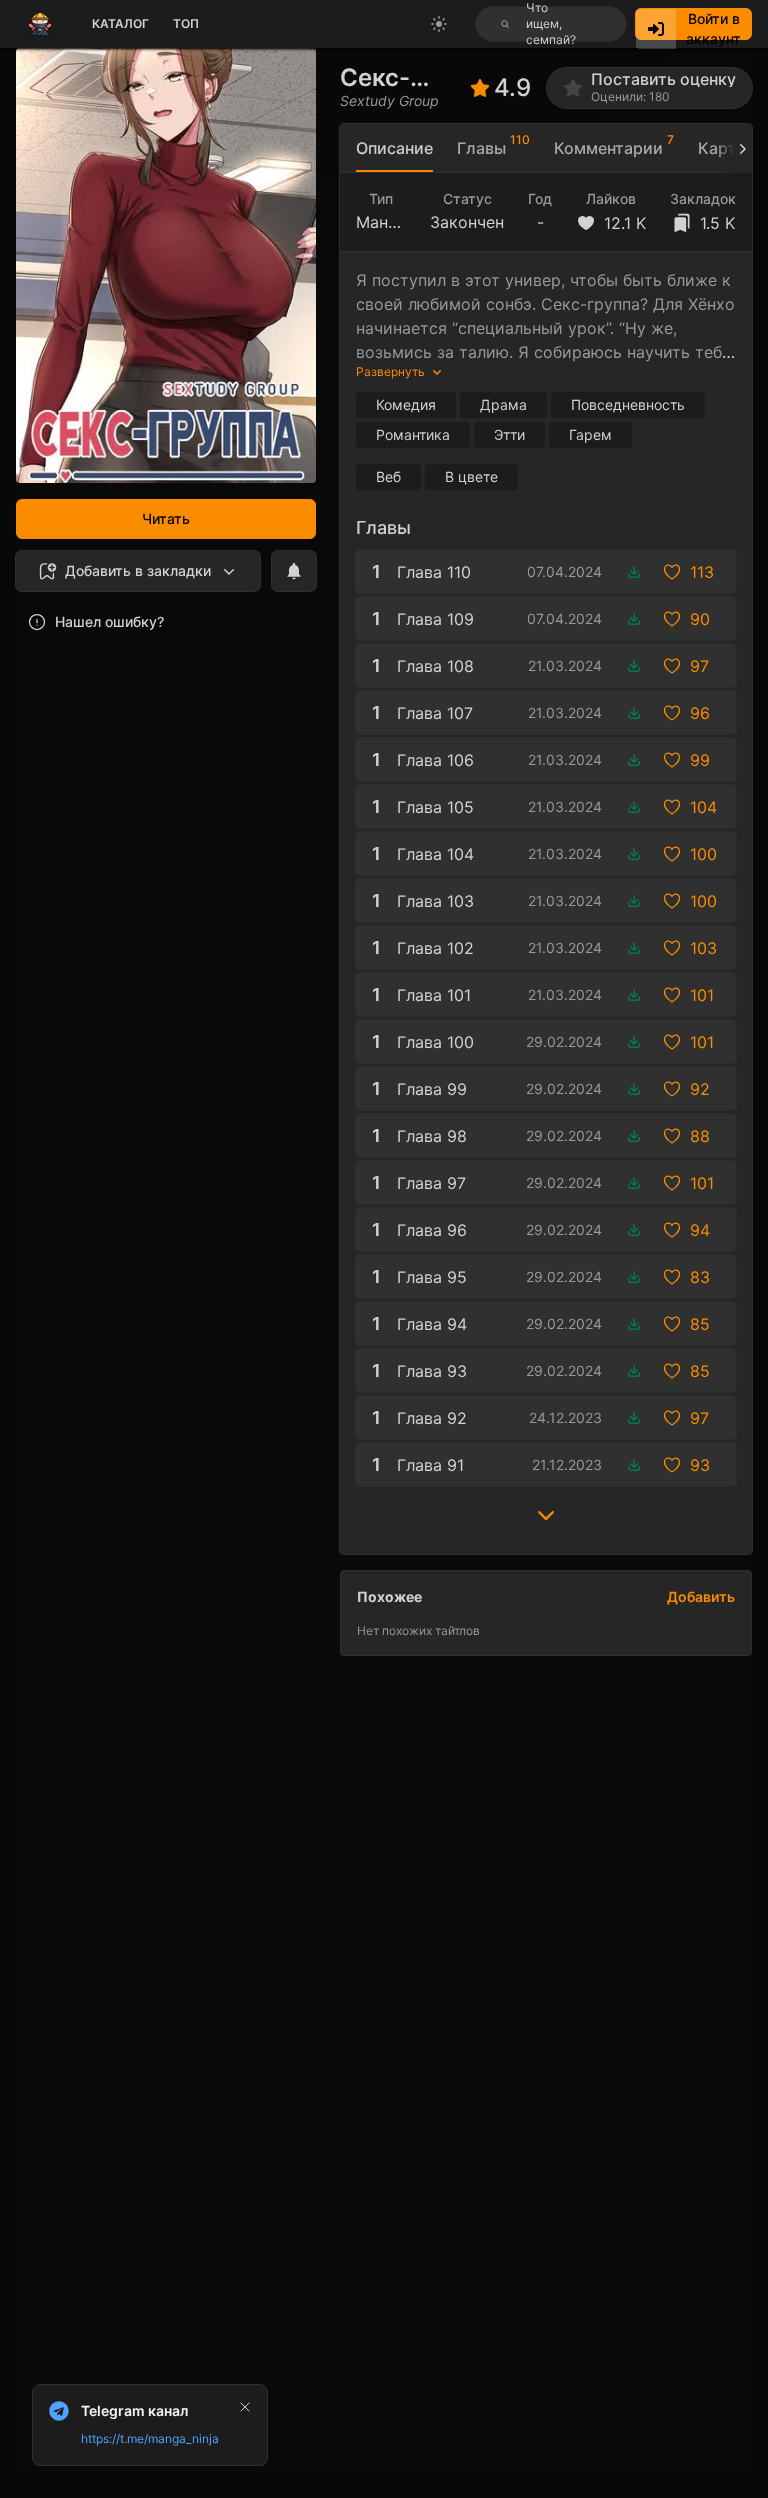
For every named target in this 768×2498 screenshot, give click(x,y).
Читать (166, 518)
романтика (413, 434)
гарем (590, 434)
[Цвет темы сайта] (439, 24)
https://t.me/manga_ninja (150, 2438)
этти (509, 434)
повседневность (628, 404)
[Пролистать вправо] (734, 148)
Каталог (120, 23)
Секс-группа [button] (381, 77)
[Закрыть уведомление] (245, 2407)
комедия (406, 404)
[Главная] (40, 24)
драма (503, 404)
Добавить (701, 1596)
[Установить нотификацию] (294, 571)
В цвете (471, 476)
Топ (186, 23)
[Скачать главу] (634, 572)
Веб (388, 476)
